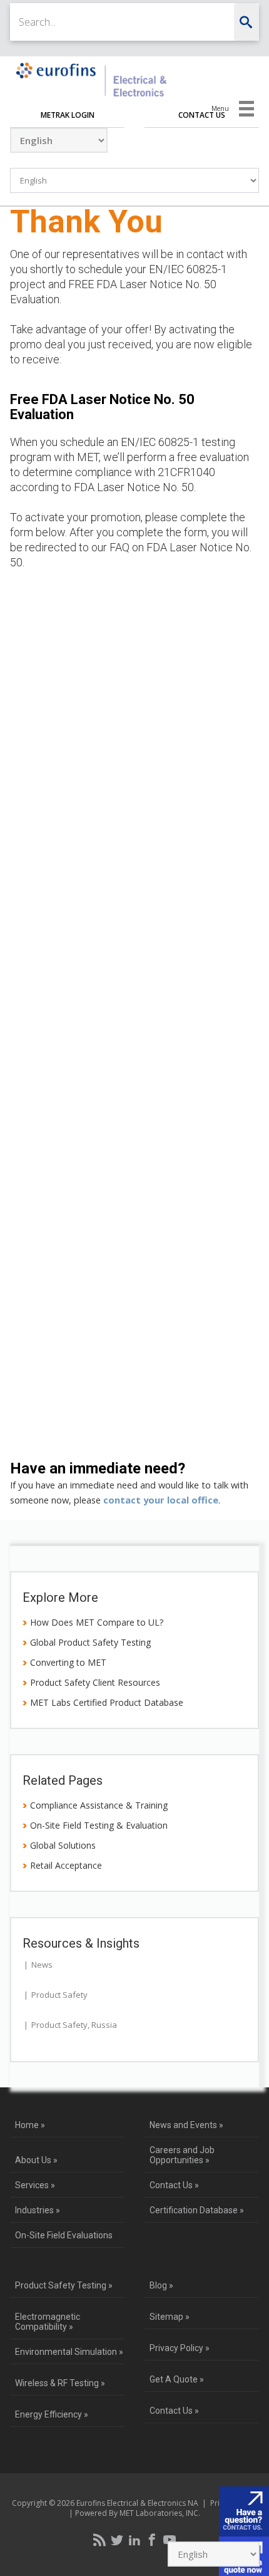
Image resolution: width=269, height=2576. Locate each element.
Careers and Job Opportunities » (182, 2155)
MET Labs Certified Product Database (107, 1702)
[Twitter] (117, 2540)
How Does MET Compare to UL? (97, 1622)
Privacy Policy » (180, 2348)
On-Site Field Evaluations (64, 2235)
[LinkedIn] (134, 2540)
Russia (104, 2025)
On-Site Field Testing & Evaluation (99, 1825)
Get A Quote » (177, 2379)
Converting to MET (68, 1662)
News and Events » (186, 2125)
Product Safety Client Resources (95, 1682)
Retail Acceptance (66, 1865)
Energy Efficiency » (52, 2414)
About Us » (36, 2160)
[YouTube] (170, 2540)
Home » (30, 2125)
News (42, 1965)
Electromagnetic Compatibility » (48, 2322)
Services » (35, 2185)
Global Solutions (63, 1845)
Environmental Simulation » (69, 2352)
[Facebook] (152, 2540)
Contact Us (202, 115)
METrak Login (68, 115)
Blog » (161, 2285)
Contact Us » (174, 2185)
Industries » (38, 2210)
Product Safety (59, 1995)
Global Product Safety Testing (90, 1642)
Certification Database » (197, 2210)
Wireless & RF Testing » (60, 2383)
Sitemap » (170, 2317)
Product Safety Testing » (64, 2285)
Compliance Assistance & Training (99, 1805)
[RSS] (99, 2540)
